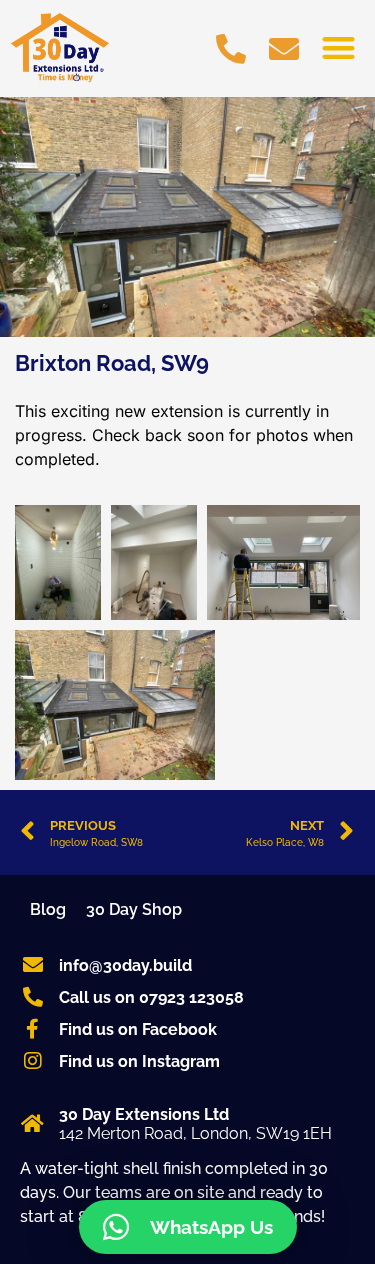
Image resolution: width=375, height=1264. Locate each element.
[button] (339, 47)
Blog (48, 909)
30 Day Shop (134, 909)
